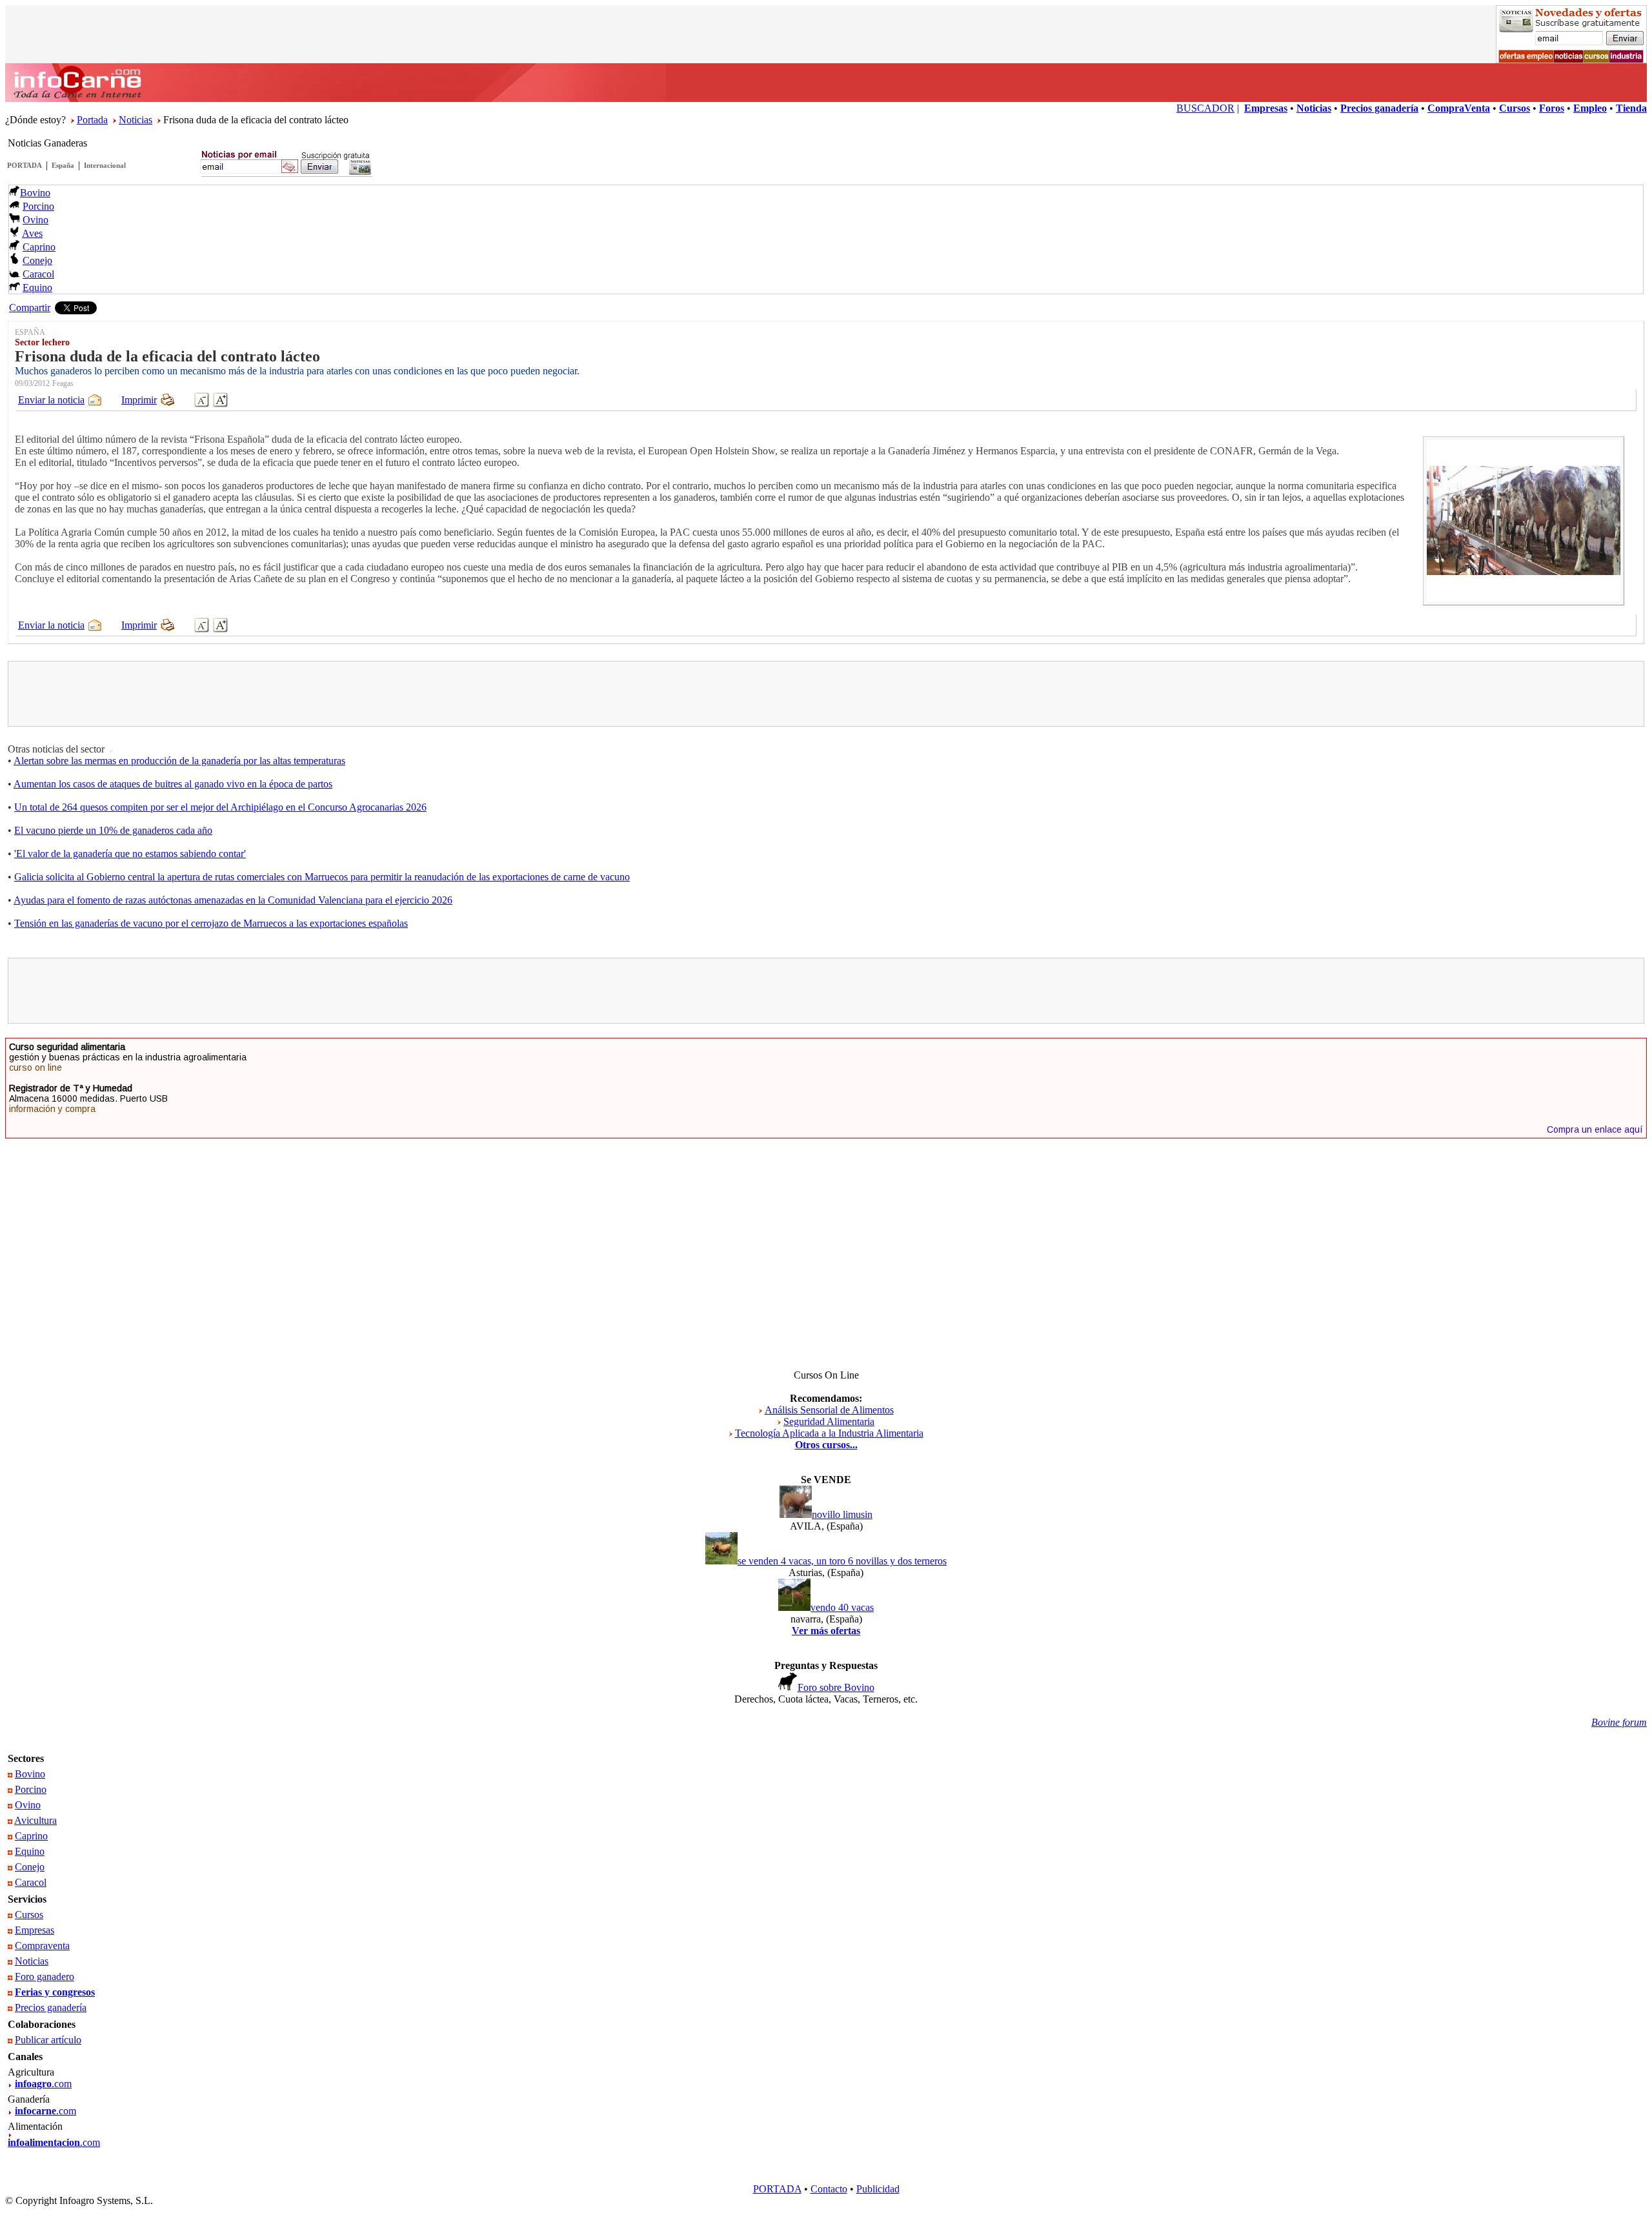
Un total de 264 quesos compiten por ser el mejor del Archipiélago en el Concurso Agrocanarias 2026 (220, 807)
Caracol (38, 274)
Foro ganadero (45, 1977)
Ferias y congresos (55, 1992)
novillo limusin (842, 1514)
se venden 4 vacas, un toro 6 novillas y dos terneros (842, 1561)
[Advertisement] (826, 694)
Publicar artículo (48, 2040)
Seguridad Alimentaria (829, 1421)
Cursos (29, 1915)
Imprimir (139, 400)
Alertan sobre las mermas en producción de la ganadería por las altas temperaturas (179, 761)
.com (43, 2084)
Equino (37, 288)
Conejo (37, 260)
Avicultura (35, 1820)
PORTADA (25, 165)
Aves (32, 233)
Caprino (39, 247)
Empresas (35, 1930)
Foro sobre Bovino (836, 1687)
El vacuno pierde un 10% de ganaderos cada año (113, 830)
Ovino (35, 220)
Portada (92, 120)
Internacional (105, 165)
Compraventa (42, 1946)
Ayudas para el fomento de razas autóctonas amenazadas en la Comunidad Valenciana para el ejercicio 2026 (233, 900)
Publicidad (878, 2189)
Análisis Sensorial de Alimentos (829, 1410)
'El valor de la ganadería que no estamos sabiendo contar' (130, 854)
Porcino (38, 206)
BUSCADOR (1205, 108)
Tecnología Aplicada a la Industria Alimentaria (829, 1433)
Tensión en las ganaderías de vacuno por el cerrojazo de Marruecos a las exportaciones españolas (211, 923)
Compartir (30, 308)
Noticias (136, 120)
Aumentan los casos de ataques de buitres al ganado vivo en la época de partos (173, 784)
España (63, 165)
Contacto (829, 2189)
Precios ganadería (51, 2007)
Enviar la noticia (51, 400)
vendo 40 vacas (842, 1607)
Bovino (35, 193)
